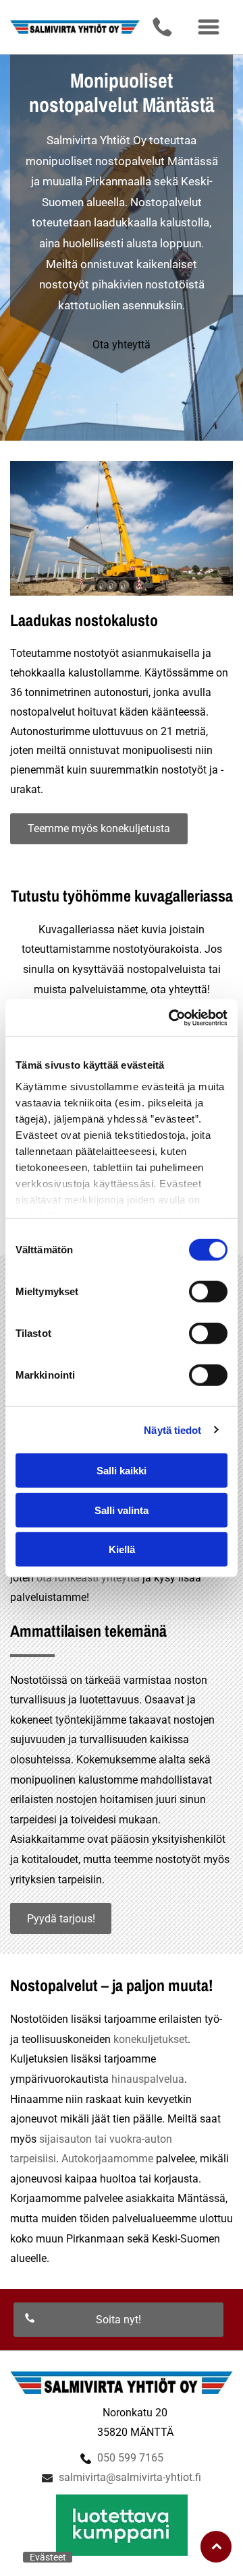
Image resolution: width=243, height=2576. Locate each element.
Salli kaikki (122, 1471)
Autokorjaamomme (107, 2159)
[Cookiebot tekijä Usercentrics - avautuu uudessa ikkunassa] (171, 1017)
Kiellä (122, 1549)
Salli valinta (122, 1510)
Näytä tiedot (172, 1430)
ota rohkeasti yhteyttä (88, 1578)
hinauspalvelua (148, 2079)
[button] (209, 27)
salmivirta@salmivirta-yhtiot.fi (130, 2477)
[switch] (208, 1292)
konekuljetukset (151, 2039)
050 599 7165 (130, 2458)
